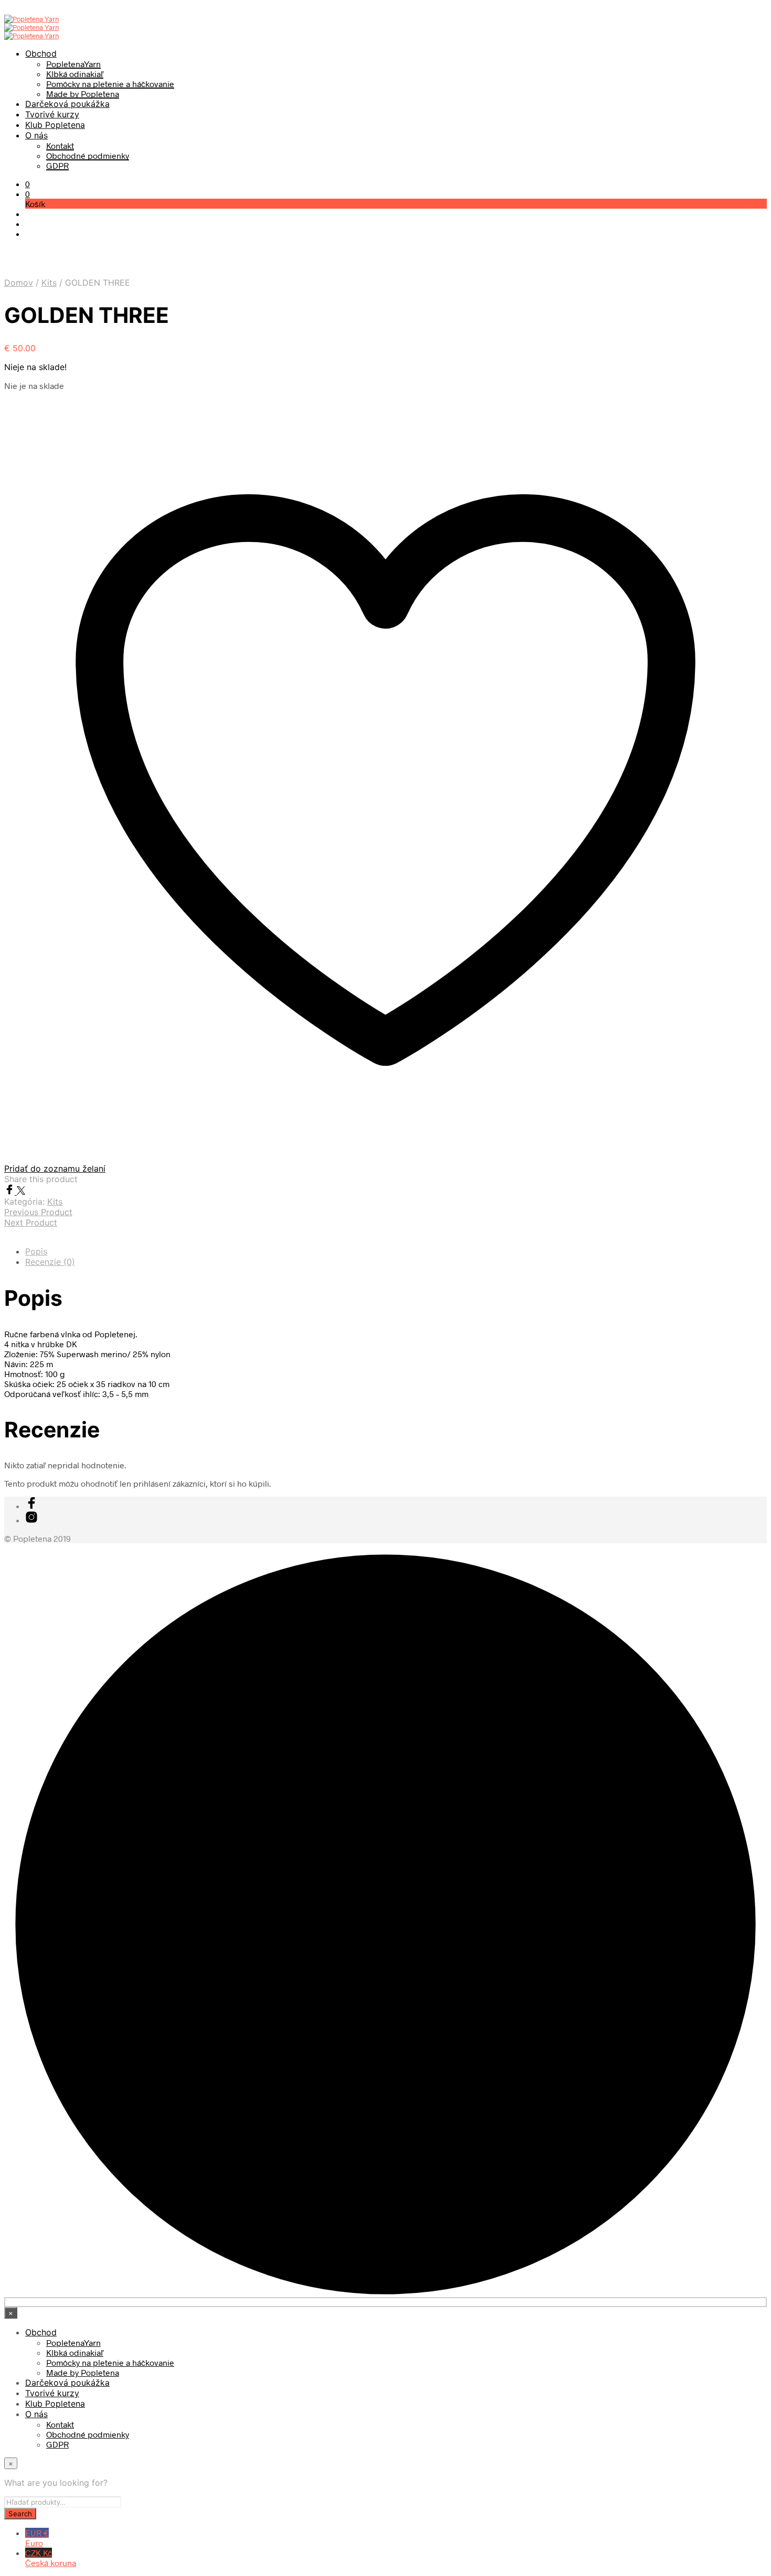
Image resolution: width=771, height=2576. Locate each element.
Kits (49, 283)
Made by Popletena (83, 94)
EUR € (37, 2538)
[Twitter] (21, 1191)
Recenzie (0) (50, 1262)
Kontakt (60, 145)
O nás (36, 135)
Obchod (41, 53)
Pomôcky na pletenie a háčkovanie (110, 84)
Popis (36, 1251)
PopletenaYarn (73, 64)
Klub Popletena (55, 125)
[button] (28, 184)
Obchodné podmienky (88, 155)
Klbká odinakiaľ (75, 74)
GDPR (57, 165)
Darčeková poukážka (67, 104)
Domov (19, 283)
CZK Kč (51, 2558)
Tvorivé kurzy (52, 114)
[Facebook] (10, 1191)
